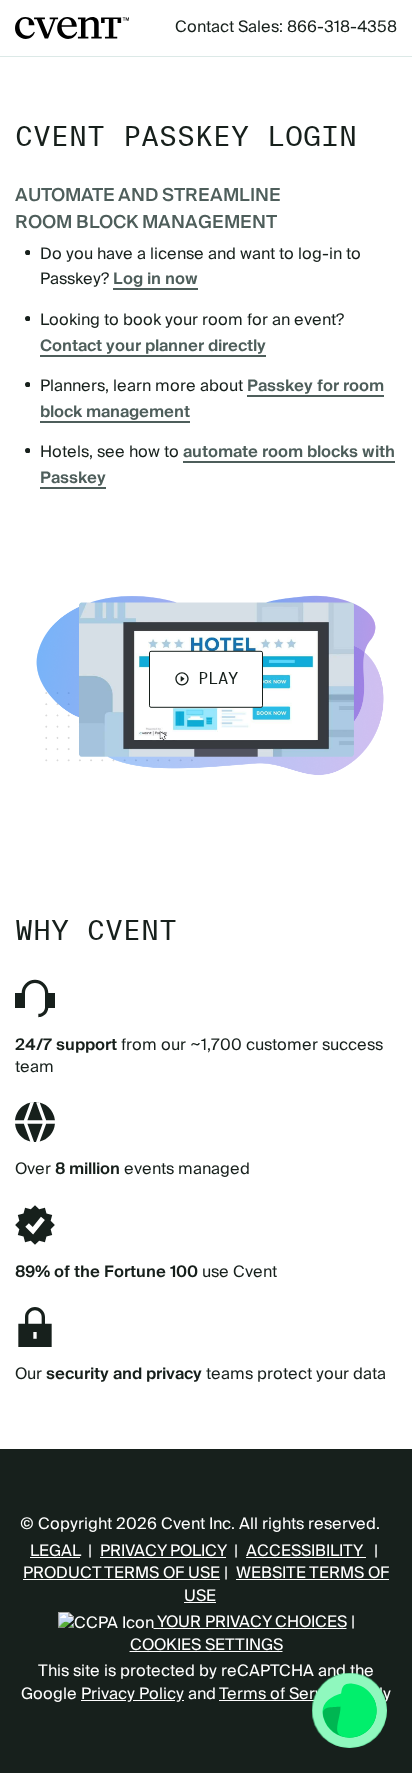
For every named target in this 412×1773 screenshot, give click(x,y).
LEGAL (55, 1551)
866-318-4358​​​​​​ (342, 27)
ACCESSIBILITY (306, 1551)
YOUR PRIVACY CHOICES (250, 1622)
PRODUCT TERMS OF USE (121, 1573)
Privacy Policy (132, 1694)
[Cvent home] (72, 27)
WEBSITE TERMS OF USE (286, 1584)
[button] (206, 679)
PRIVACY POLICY (163, 1551)
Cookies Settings (206, 1645)
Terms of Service (282, 1694)
